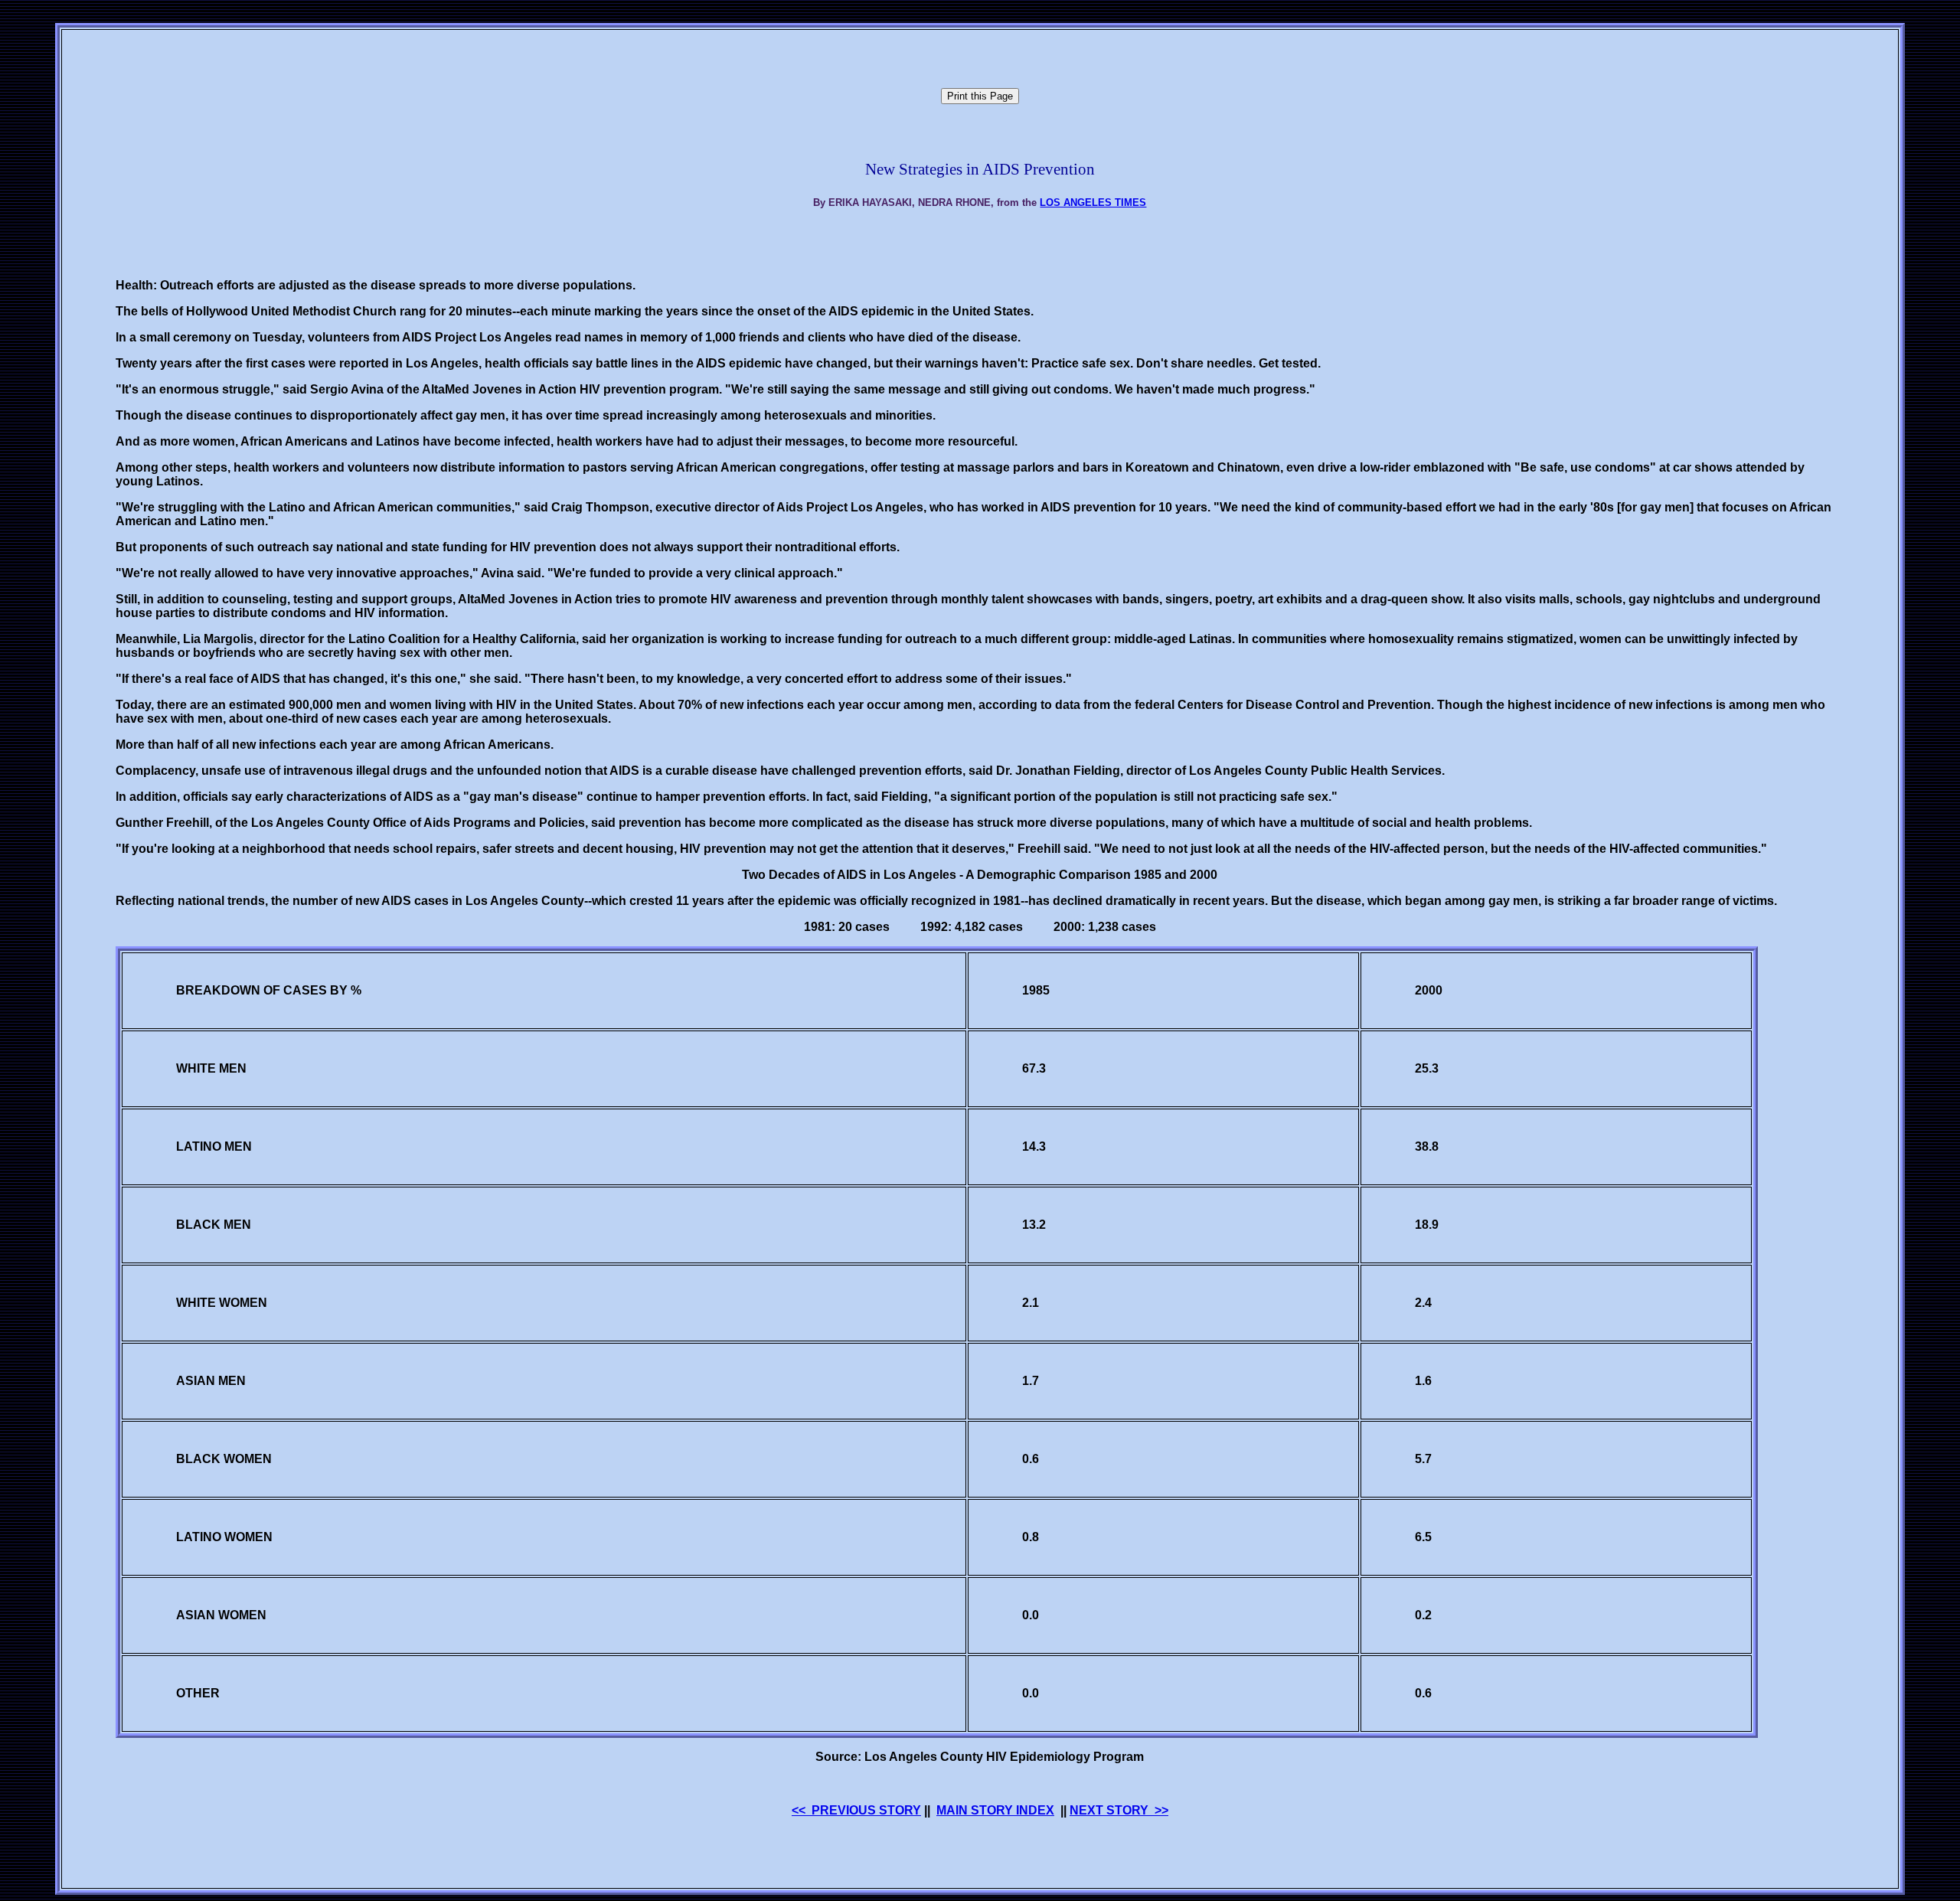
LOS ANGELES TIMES (1093, 203)
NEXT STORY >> (1119, 1810)
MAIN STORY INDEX (995, 1810)
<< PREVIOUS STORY (856, 1810)
